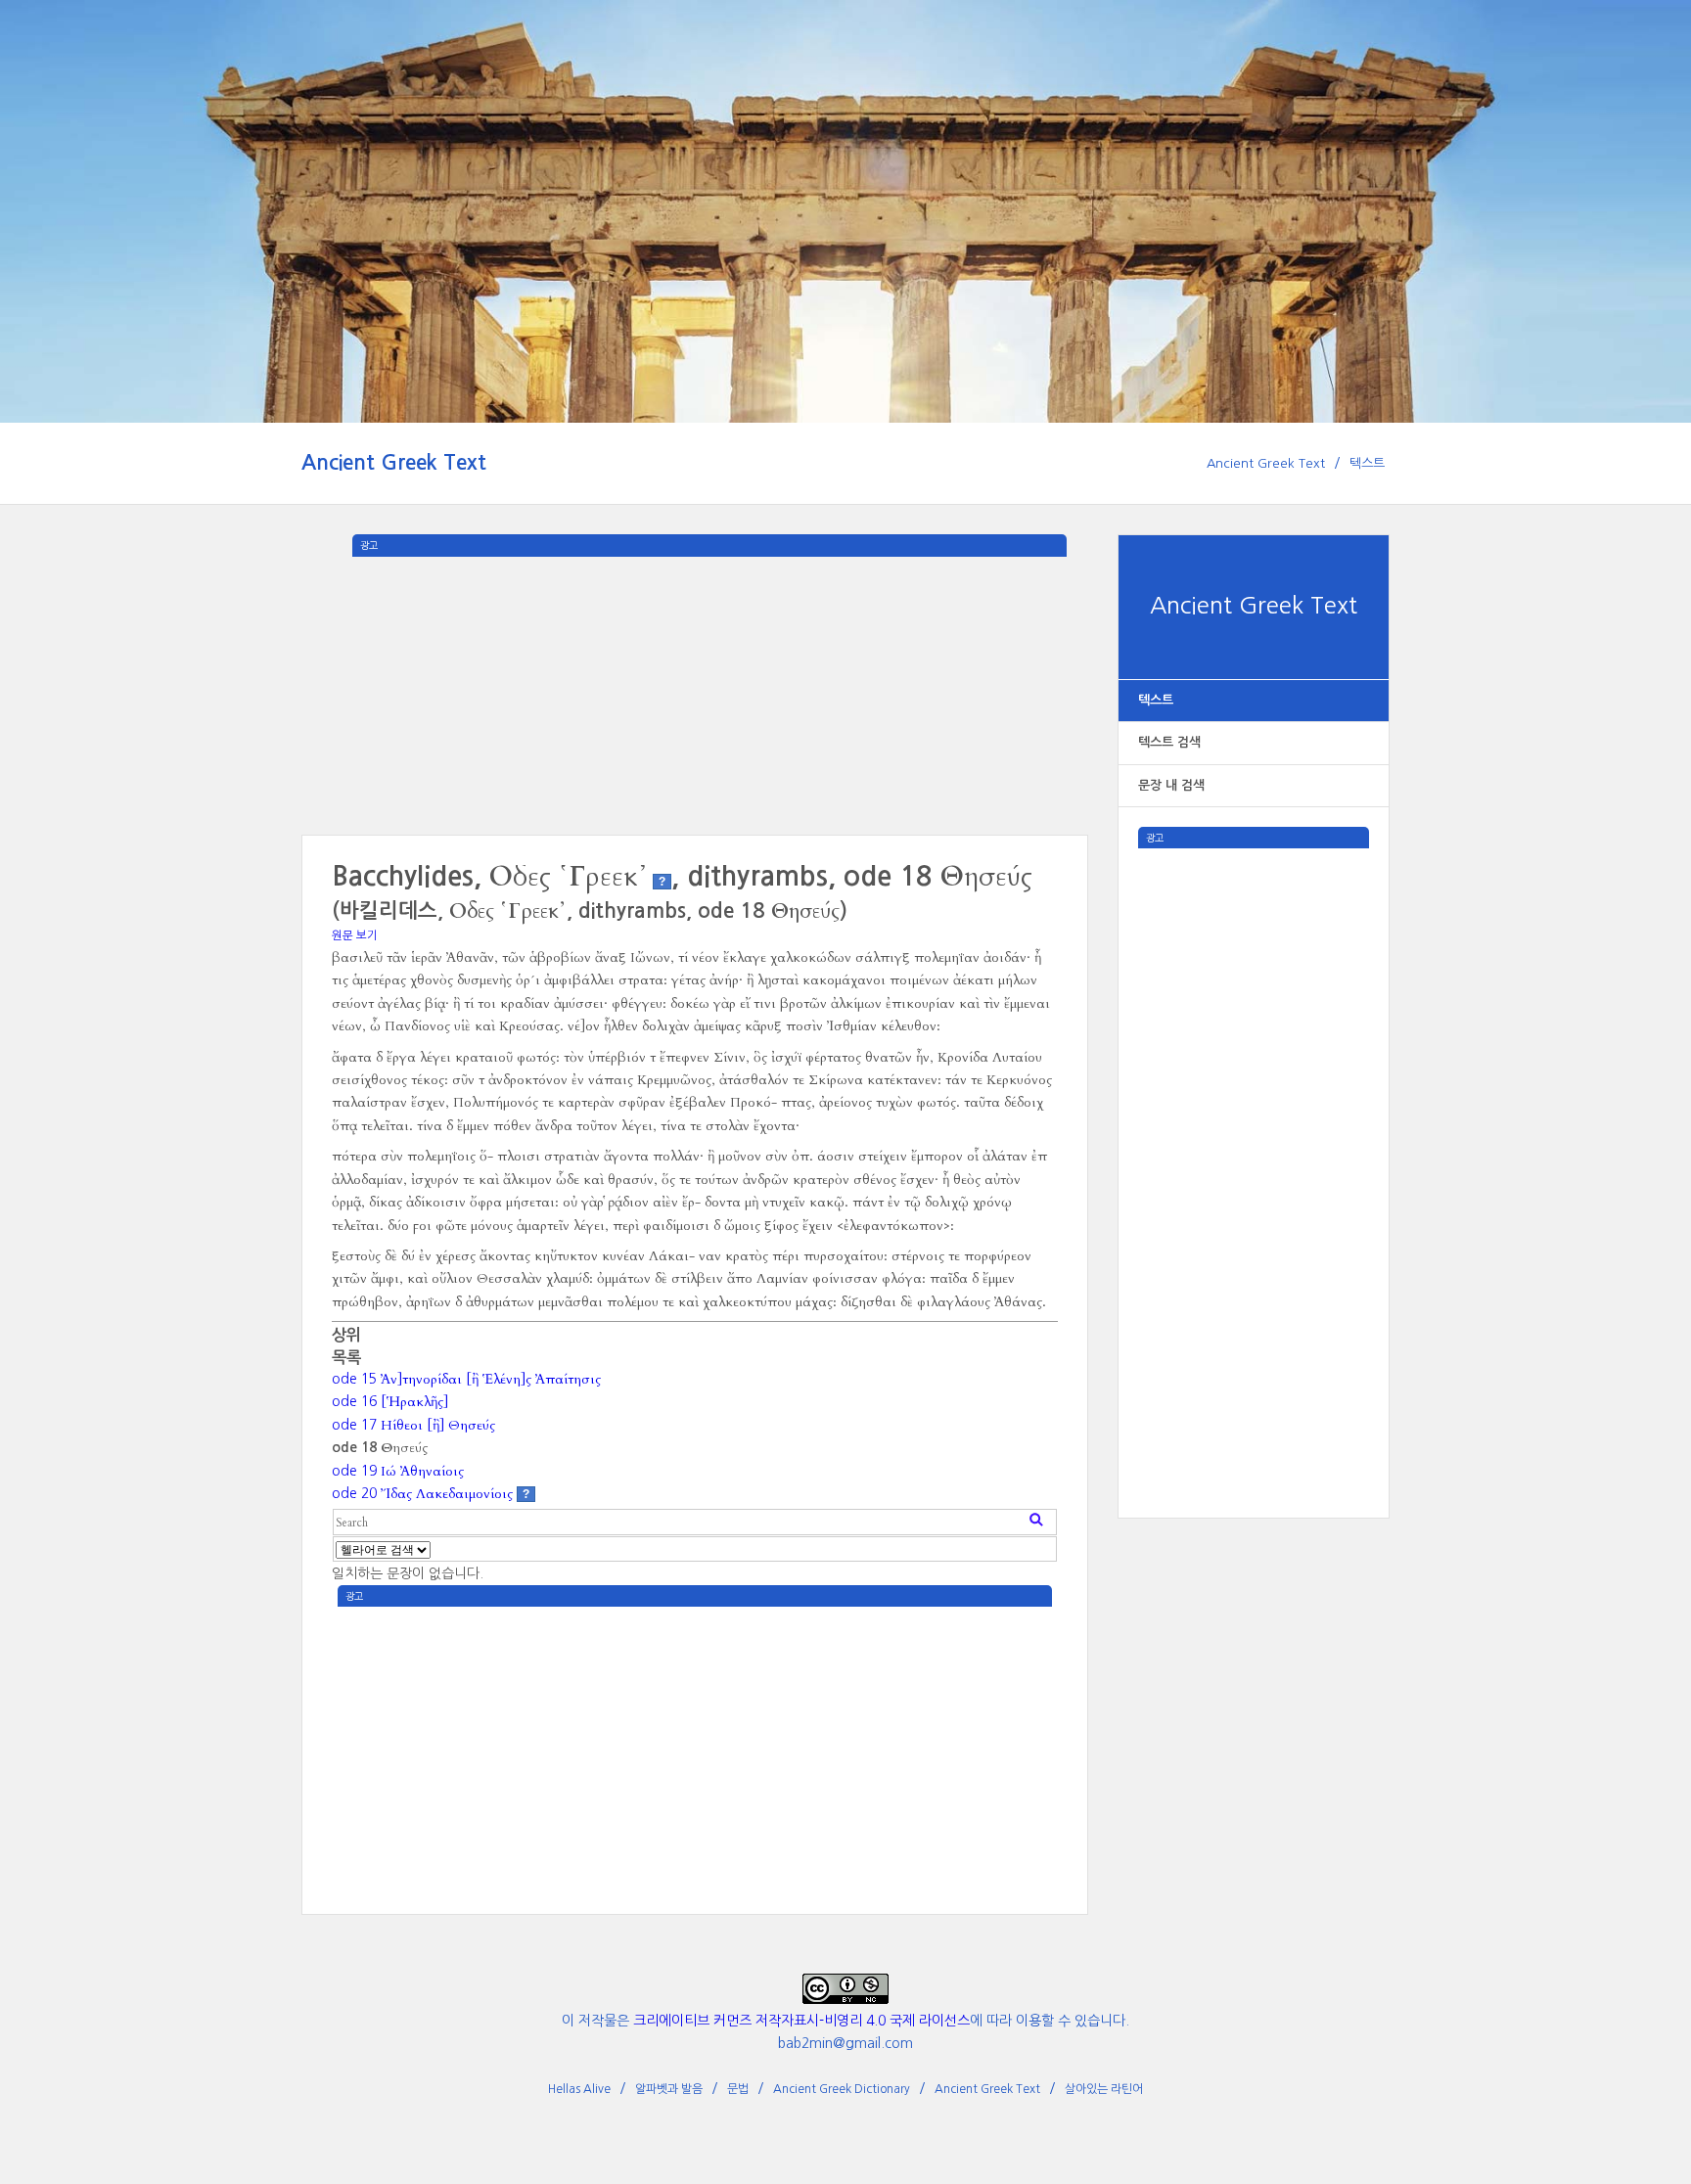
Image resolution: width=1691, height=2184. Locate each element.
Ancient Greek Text (394, 462)
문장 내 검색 (1171, 785)
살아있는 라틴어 (1104, 2089)
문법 (738, 2089)
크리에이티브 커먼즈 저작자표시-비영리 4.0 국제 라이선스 (801, 2021)
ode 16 (390, 1401)
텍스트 (1367, 463)
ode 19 (398, 1471)
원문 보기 (355, 935)
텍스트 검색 (1169, 742)
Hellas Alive (579, 2089)
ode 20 (422, 1493)
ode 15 (466, 1379)
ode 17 (413, 1425)
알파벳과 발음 (669, 2089)
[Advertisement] (1254, 1142)
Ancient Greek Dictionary (842, 2089)
